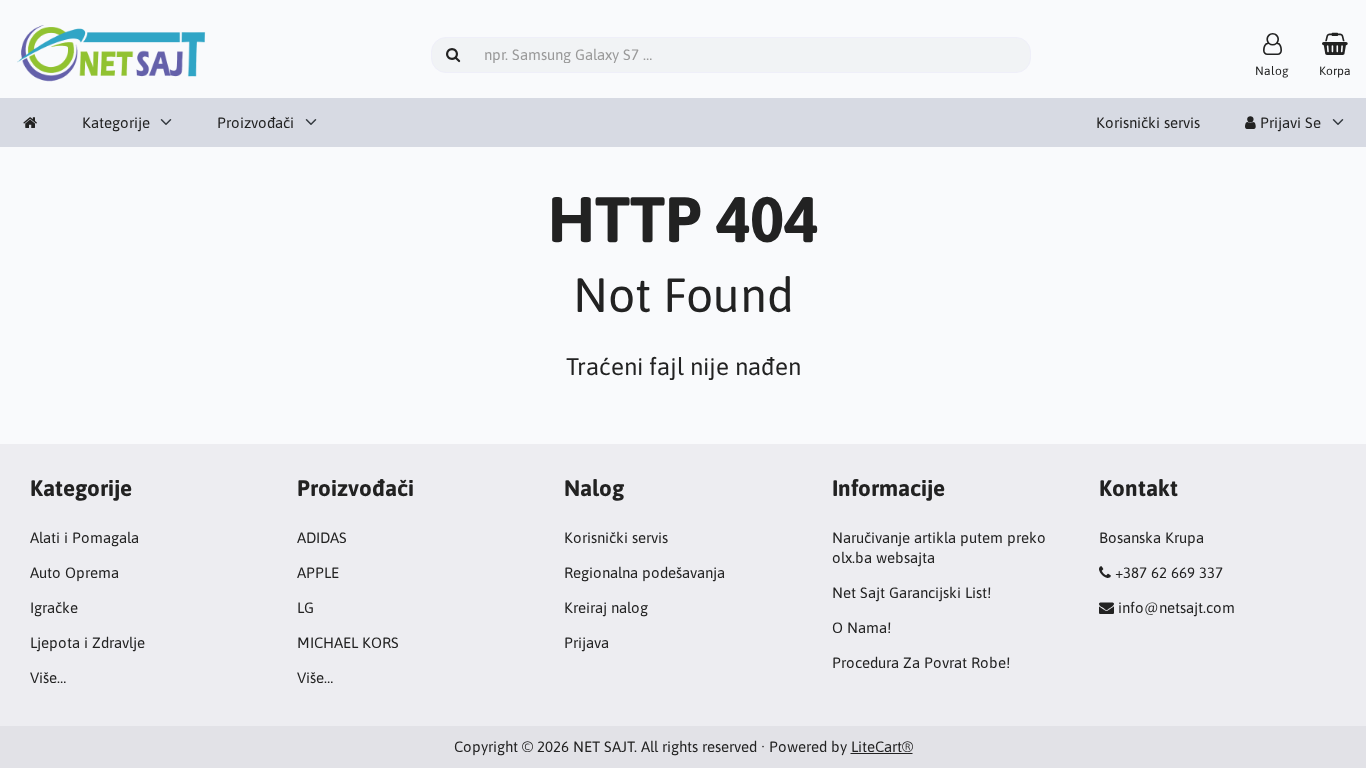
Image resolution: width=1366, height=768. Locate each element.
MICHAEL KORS (348, 642)
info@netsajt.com (1176, 607)
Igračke (54, 607)
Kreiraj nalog (606, 607)
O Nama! (861, 627)
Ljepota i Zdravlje (87, 642)
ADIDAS (322, 537)
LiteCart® (882, 746)
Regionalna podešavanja (644, 572)
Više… (48, 677)
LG (305, 607)
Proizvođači (255, 122)
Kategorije (116, 122)
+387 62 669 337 (1169, 572)
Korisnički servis (1148, 122)
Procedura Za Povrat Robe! (921, 662)
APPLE (318, 572)
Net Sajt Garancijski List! (911, 592)
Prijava (586, 642)
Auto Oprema (74, 572)
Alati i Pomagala (84, 537)
